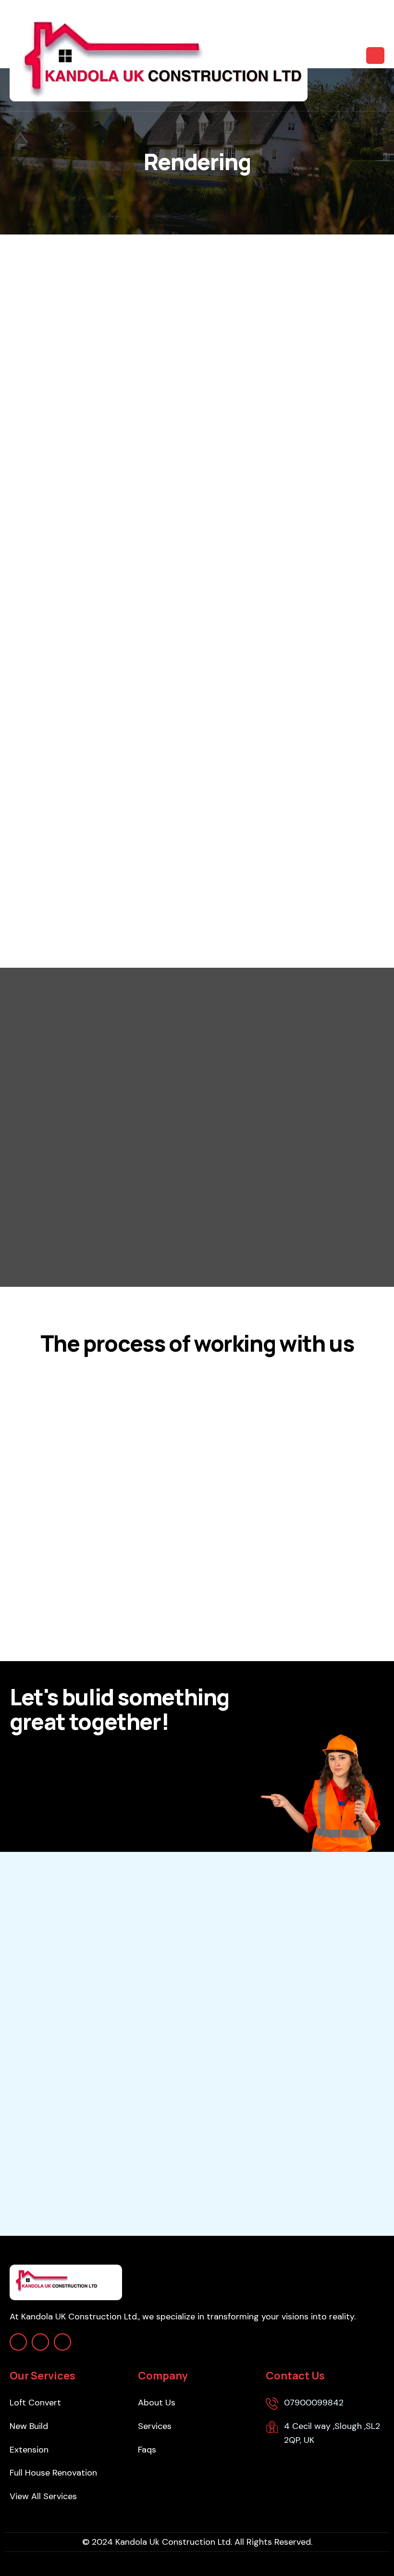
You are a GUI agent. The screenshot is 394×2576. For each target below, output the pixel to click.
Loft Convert (35, 2403)
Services (155, 2426)
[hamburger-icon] (375, 56)
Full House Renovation (53, 2473)
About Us (157, 2403)
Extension (29, 2450)
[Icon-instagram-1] (18, 2342)
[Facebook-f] (40, 2342)
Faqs (147, 2450)
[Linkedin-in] (62, 2342)
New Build (29, 2426)
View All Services (43, 2496)
